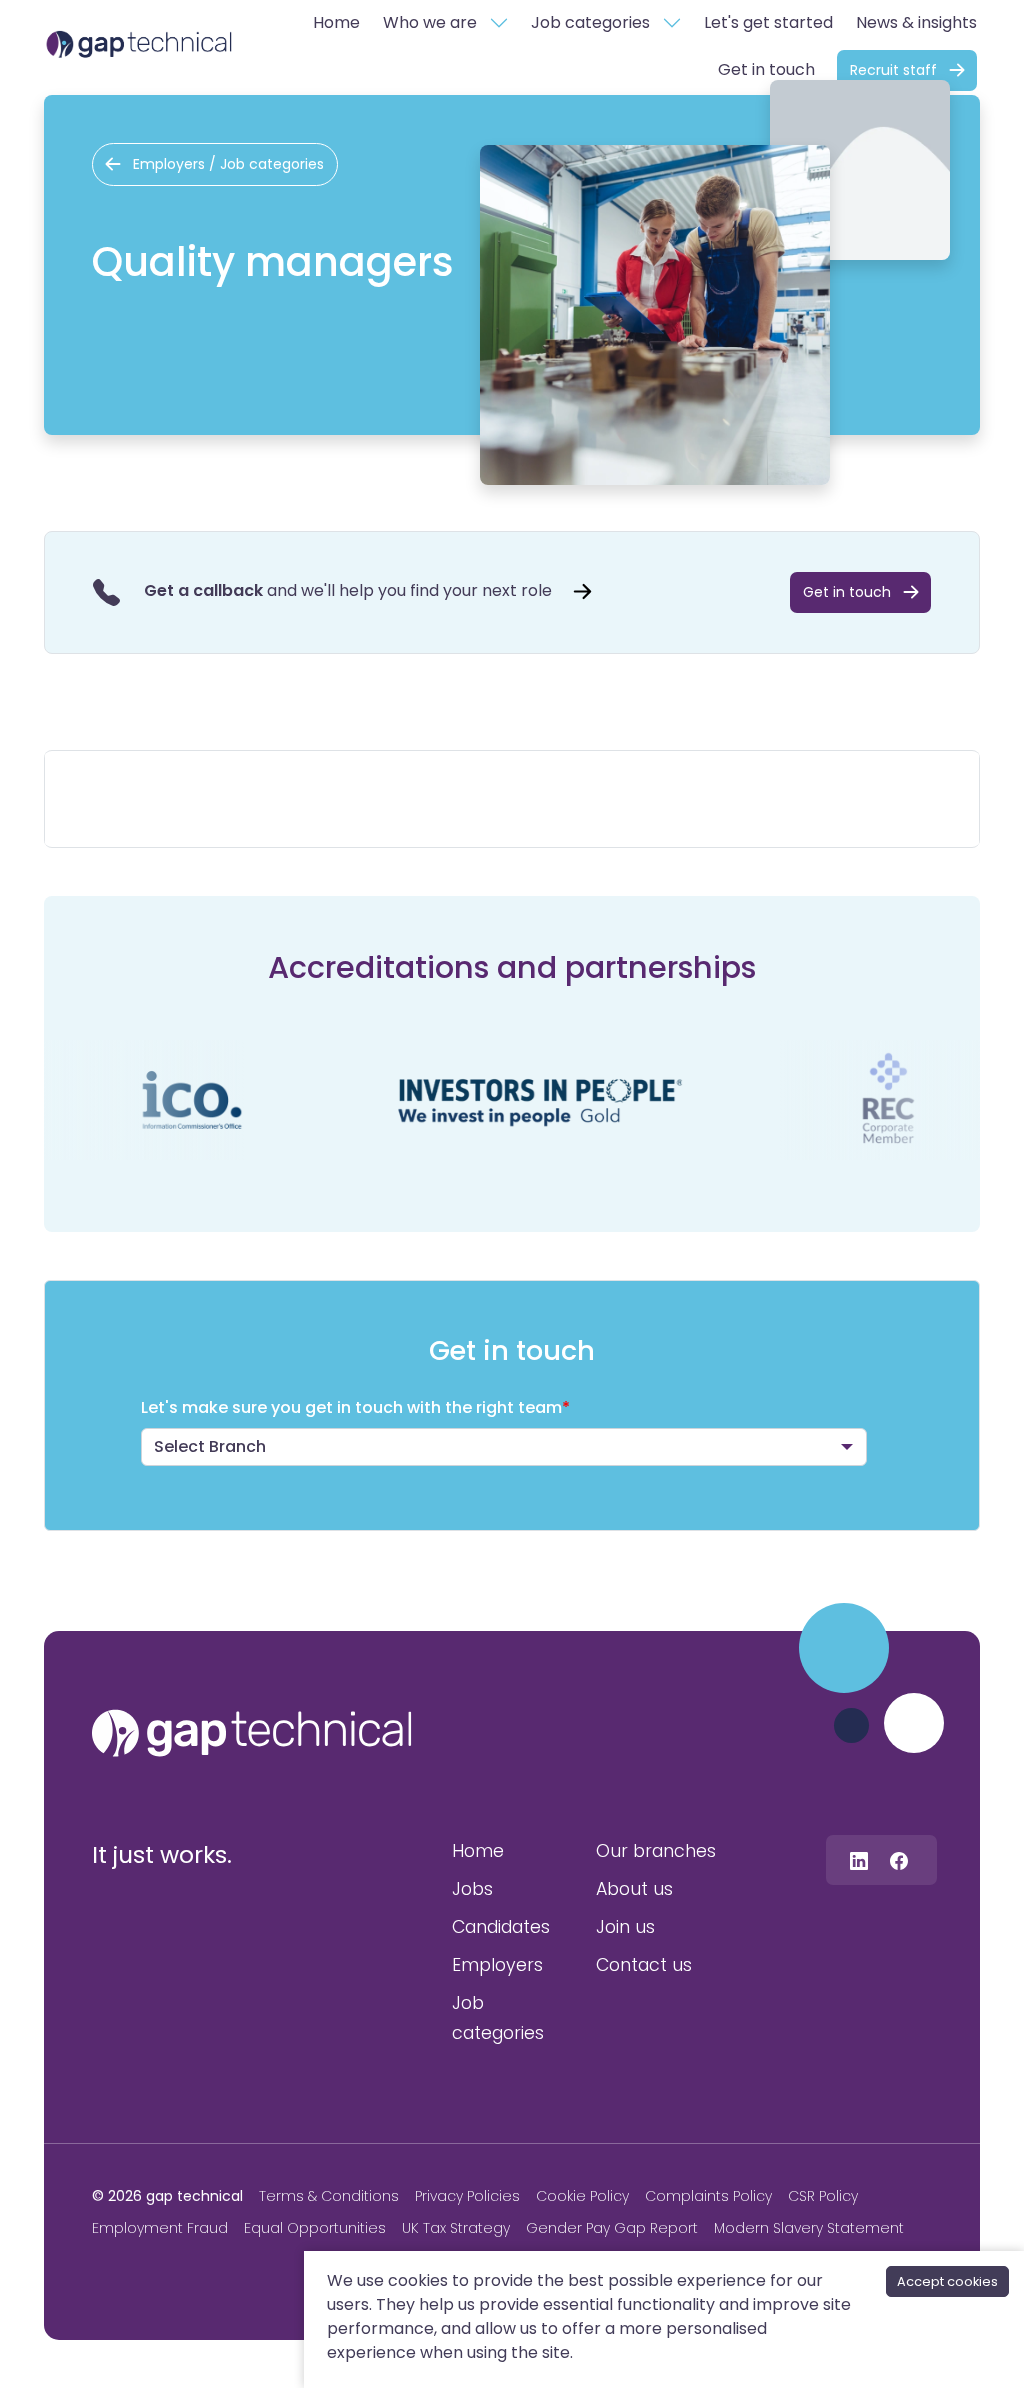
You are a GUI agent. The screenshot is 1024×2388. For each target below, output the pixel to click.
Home (336, 22)
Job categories (590, 22)
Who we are (430, 22)
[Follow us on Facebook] (899, 1859)
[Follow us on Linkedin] (859, 1859)
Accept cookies (947, 2281)
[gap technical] (252, 1733)
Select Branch (210, 1446)
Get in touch (766, 69)
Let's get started (768, 22)
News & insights (916, 22)
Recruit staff (893, 70)
